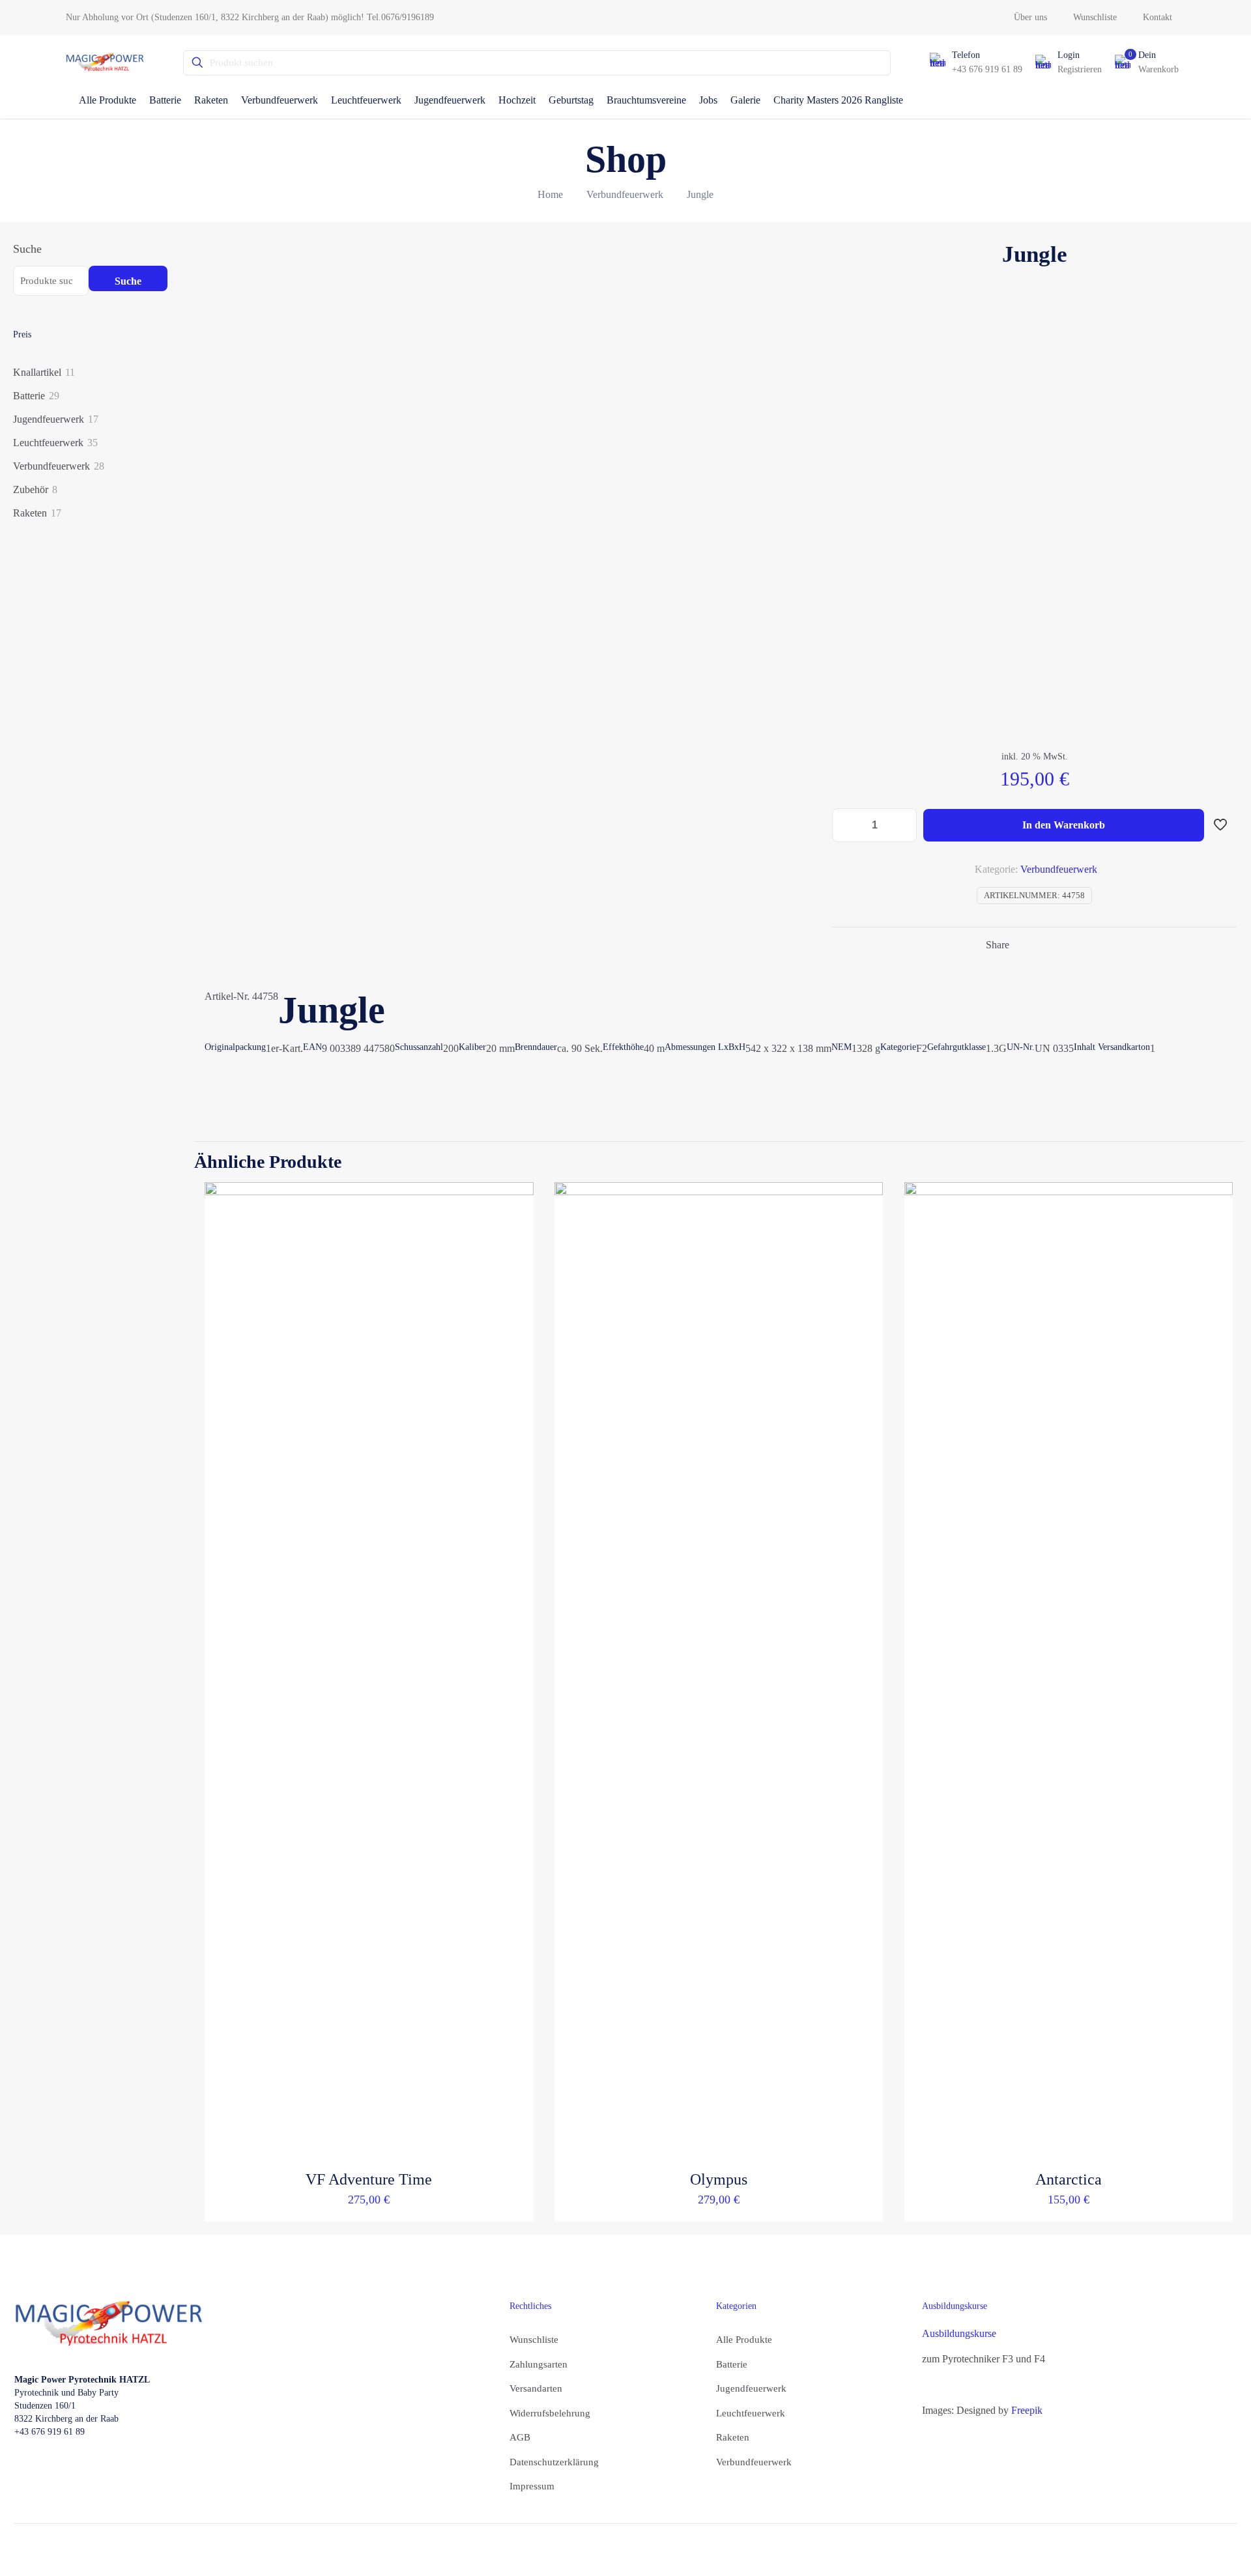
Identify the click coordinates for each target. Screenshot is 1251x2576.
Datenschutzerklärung (554, 2462)
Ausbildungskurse (959, 2333)
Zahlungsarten (539, 2364)
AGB (520, 2437)
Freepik (1027, 2410)
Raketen (733, 2437)
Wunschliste (534, 2340)
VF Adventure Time (369, 2179)
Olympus (719, 2179)
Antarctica (1069, 2179)
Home (550, 194)
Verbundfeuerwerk (625, 194)
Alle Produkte (744, 2340)
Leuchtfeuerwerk (751, 2413)
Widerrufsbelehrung (550, 2413)
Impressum (532, 2486)
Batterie (732, 2364)
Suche (27, 249)
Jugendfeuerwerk (751, 2388)
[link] (109, 2324)
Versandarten (536, 2388)
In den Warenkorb (1064, 825)
